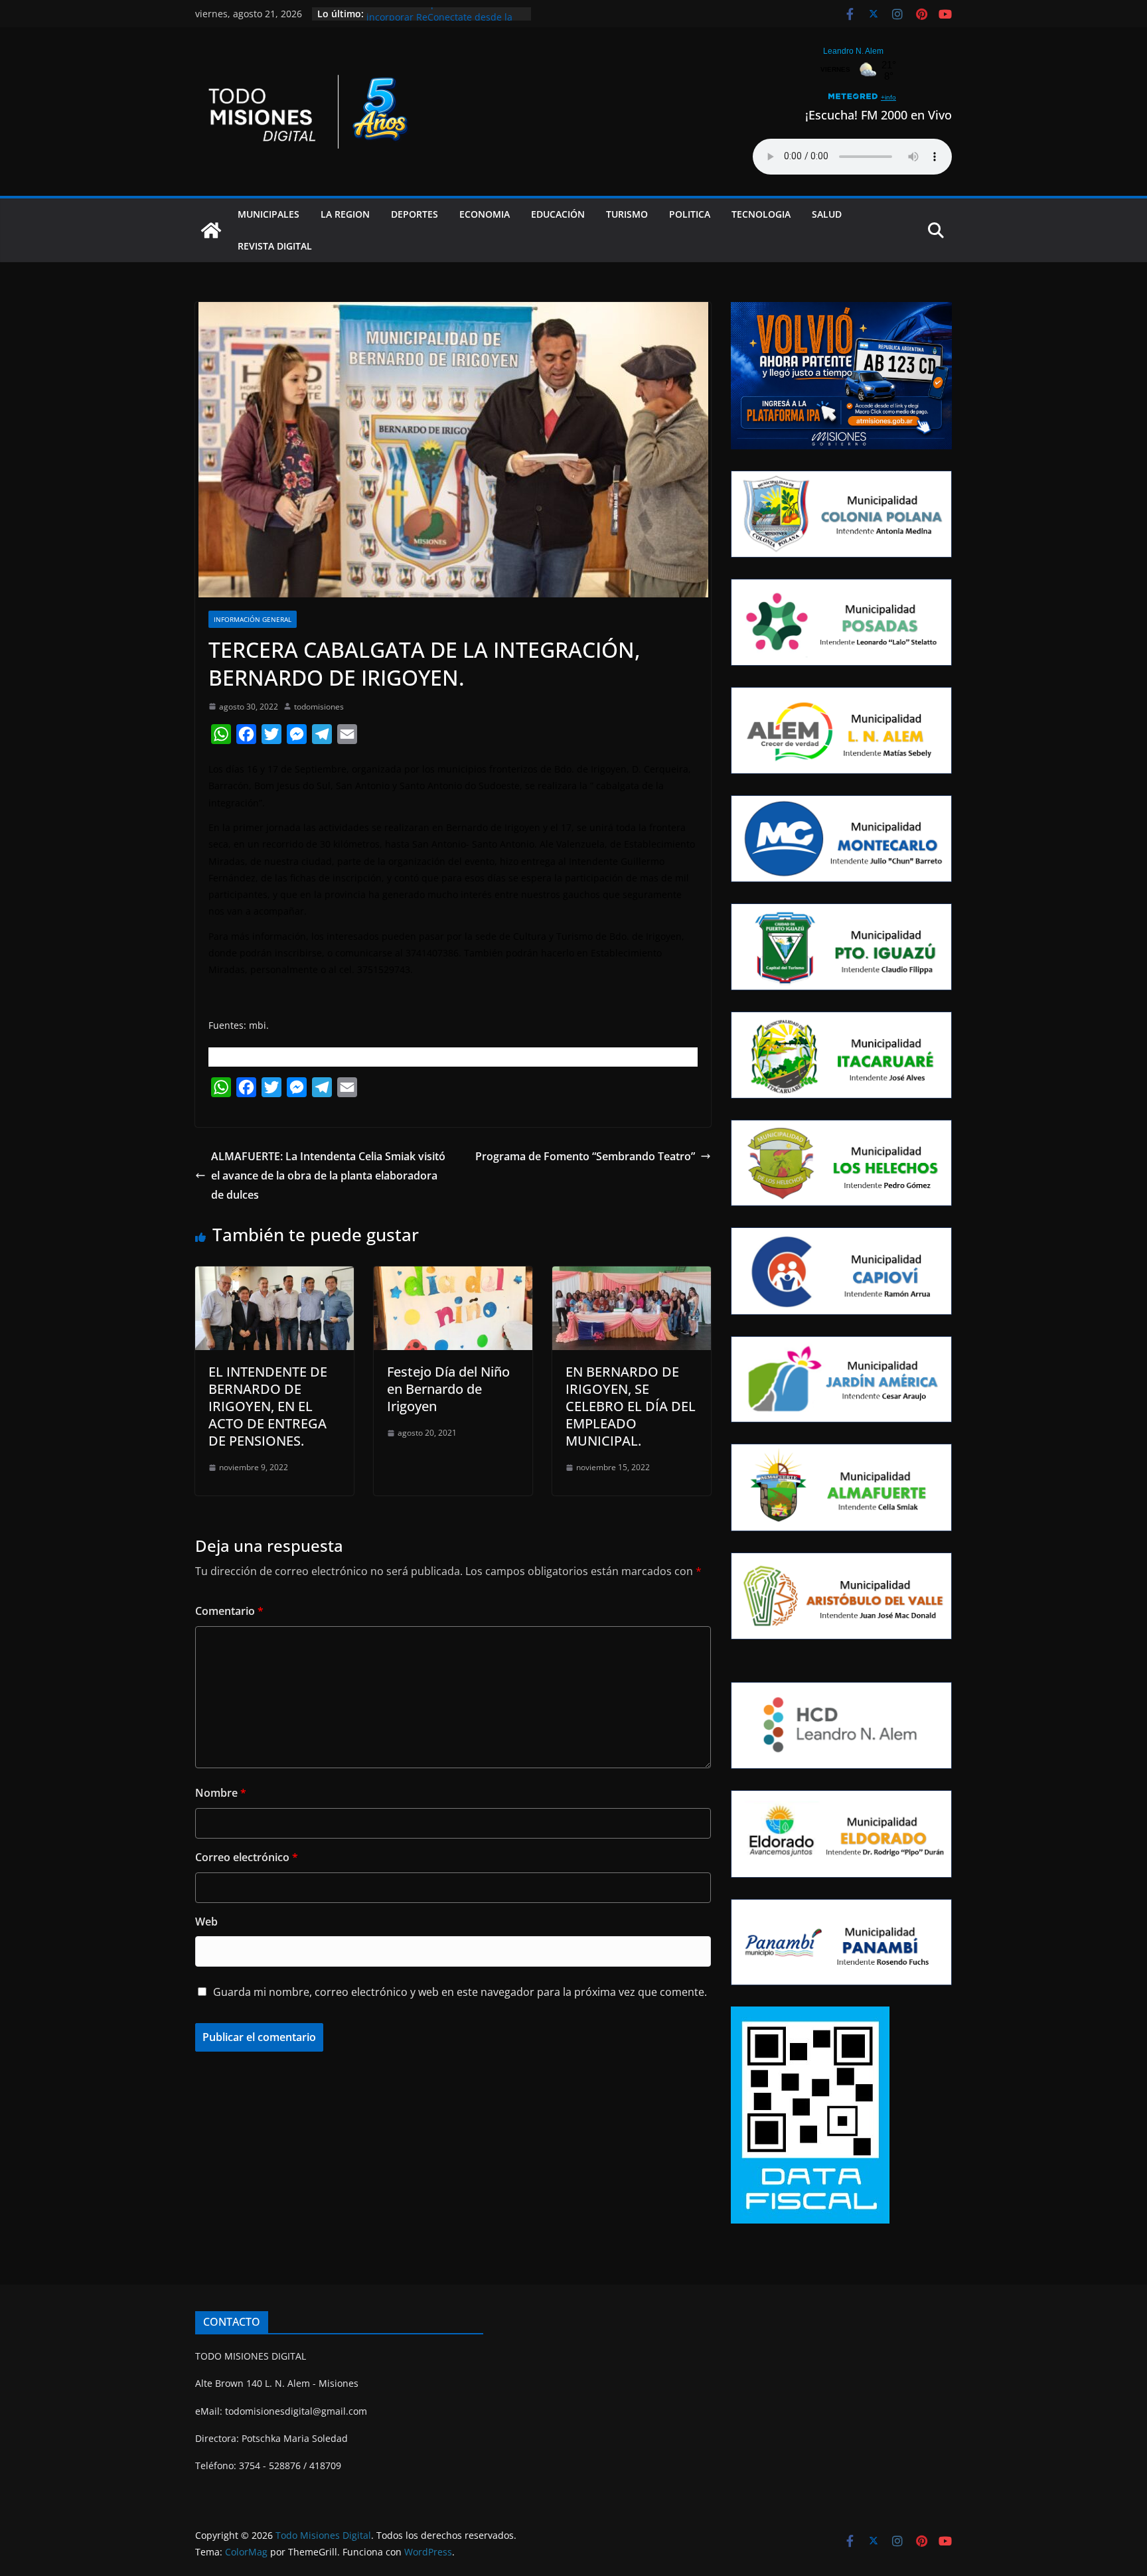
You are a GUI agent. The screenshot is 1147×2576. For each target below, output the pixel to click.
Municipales (268, 214)
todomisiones (319, 707)
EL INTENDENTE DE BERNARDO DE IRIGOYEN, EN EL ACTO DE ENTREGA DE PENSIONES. (268, 1406)
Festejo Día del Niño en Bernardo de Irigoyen (448, 1389)
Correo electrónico (247, 1857)
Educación (558, 214)
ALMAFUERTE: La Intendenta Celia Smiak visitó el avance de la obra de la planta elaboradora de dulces (328, 1175)
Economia (485, 214)
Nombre (221, 1793)
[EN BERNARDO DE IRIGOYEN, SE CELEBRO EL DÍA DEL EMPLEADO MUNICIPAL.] (632, 1276)
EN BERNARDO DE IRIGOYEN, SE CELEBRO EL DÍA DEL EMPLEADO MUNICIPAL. (631, 1406)
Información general (253, 619)
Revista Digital (275, 246)
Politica (690, 214)
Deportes (415, 214)
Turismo (627, 214)
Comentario (229, 1611)
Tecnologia (761, 214)
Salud (827, 214)
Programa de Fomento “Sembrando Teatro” (585, 1156)
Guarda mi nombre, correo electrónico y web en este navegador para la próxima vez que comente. (460, 1992)
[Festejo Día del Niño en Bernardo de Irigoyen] (453, 1276)
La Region (345, 214)
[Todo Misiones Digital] (211, 230)
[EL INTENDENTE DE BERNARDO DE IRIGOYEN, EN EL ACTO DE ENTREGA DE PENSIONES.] (274, 1276)
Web (206, 1922)
